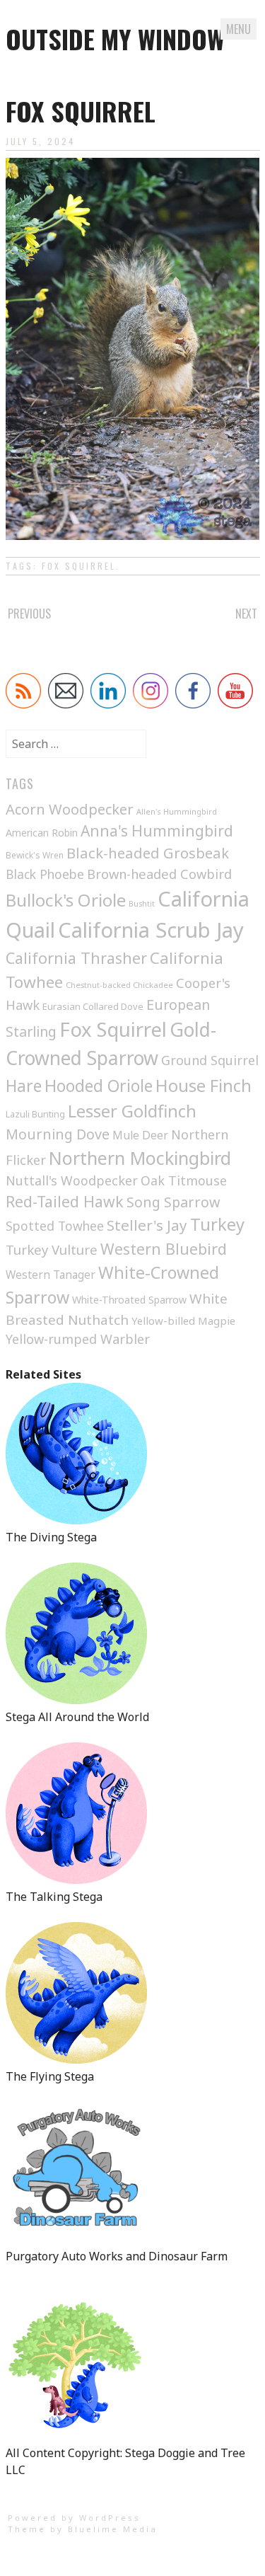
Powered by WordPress (74, 2518)
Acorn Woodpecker (70, 809)
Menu (238, 29)
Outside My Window (115, 39)
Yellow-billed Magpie (183, 1321)
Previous (29, 614)
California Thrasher (76, 958)
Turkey (217, 1224)
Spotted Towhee (55, 1226)
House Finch (204, 1085)
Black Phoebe (45, 874)
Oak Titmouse (184, 1180)
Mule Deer (140, 1135)
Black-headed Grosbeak (148, 853)
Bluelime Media (113, 2529)
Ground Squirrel (210, 1060)
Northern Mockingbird (140, 1158)
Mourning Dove (58, 1134)
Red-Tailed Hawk (65, 1201)
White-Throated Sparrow (129, 1300)
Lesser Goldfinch (132, 1111)
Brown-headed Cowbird (159, 874)
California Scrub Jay (151, 930)
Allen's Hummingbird (177, 811)
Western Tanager (51, 1275)
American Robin (42, 833)
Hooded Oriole (99, 1086)
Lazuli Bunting (35, 1114)
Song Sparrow (173, 1202)
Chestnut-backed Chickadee (119, 985)
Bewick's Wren (35, 855)
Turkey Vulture (52, 1249)
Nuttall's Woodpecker (72, 1180)
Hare (24, 1086)
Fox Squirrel (79, 566)
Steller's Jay (147, 1225)
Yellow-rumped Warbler (78, 1339)
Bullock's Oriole (66, 900)
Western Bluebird (164, 1249)
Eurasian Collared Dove (93, 1006)
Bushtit (142, 904)
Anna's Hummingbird (157, 831)
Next (246, 614)
